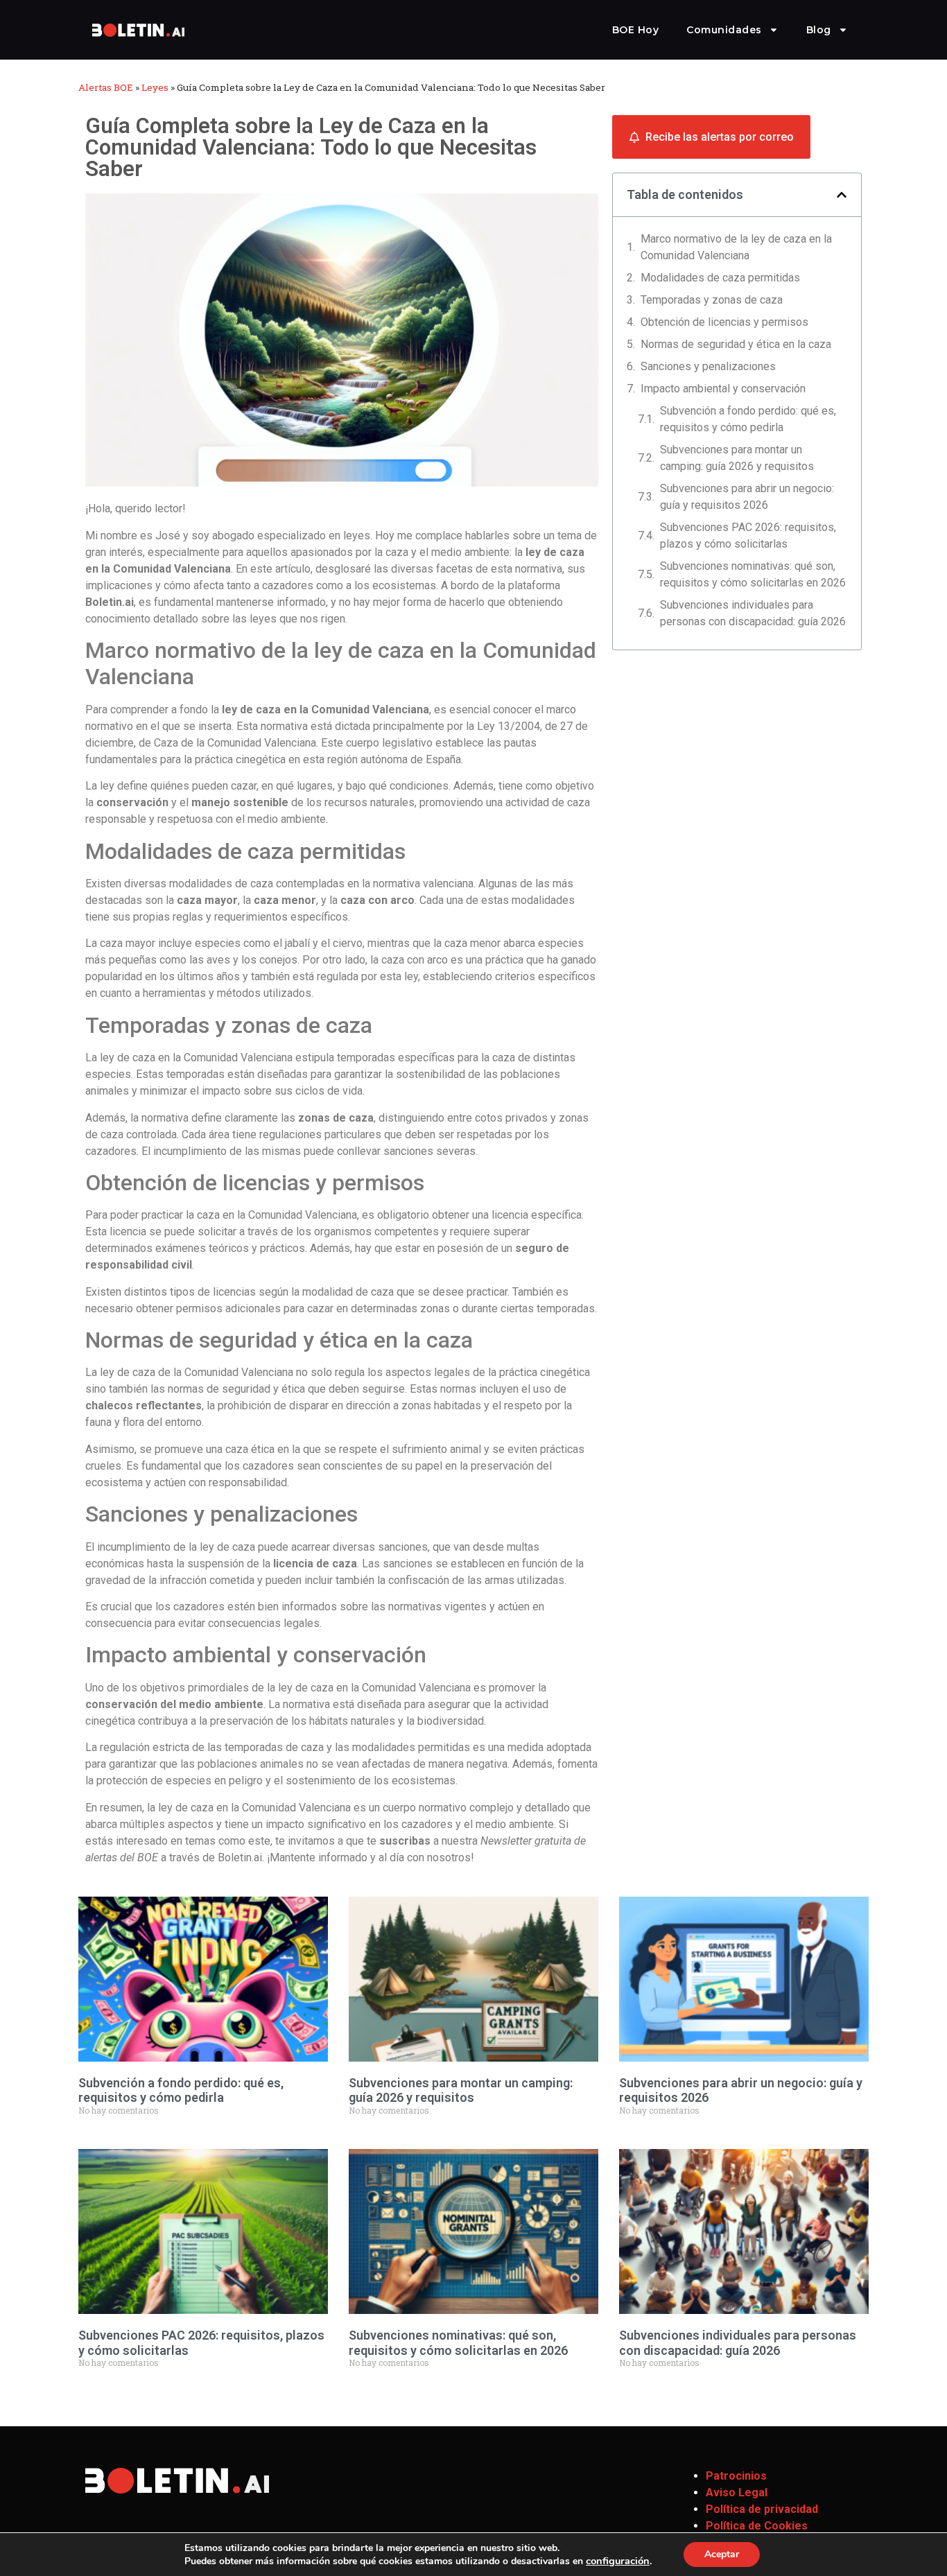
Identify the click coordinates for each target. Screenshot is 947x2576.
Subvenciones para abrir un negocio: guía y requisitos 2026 (747, 497)
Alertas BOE (106, 87)
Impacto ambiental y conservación (723, 389)
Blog (819, 30)
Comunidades (724, 30)
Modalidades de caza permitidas (720, 278)
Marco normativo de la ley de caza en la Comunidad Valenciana (736, 247)
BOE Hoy (636, 30)
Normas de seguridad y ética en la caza (736, 344)
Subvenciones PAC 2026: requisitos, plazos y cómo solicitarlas (748, 536)
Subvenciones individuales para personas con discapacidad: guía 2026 (753, 613)
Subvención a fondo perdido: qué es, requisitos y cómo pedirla (748, 419)
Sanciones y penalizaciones (708, 366)
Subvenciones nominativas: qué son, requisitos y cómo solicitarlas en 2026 (753, 574)
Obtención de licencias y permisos (724, 322)
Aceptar (722, 2554)
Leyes (155, 87)
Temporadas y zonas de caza (712, 300)
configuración (618, 2561)
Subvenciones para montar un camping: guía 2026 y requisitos (737, 458)
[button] (842, 195)
